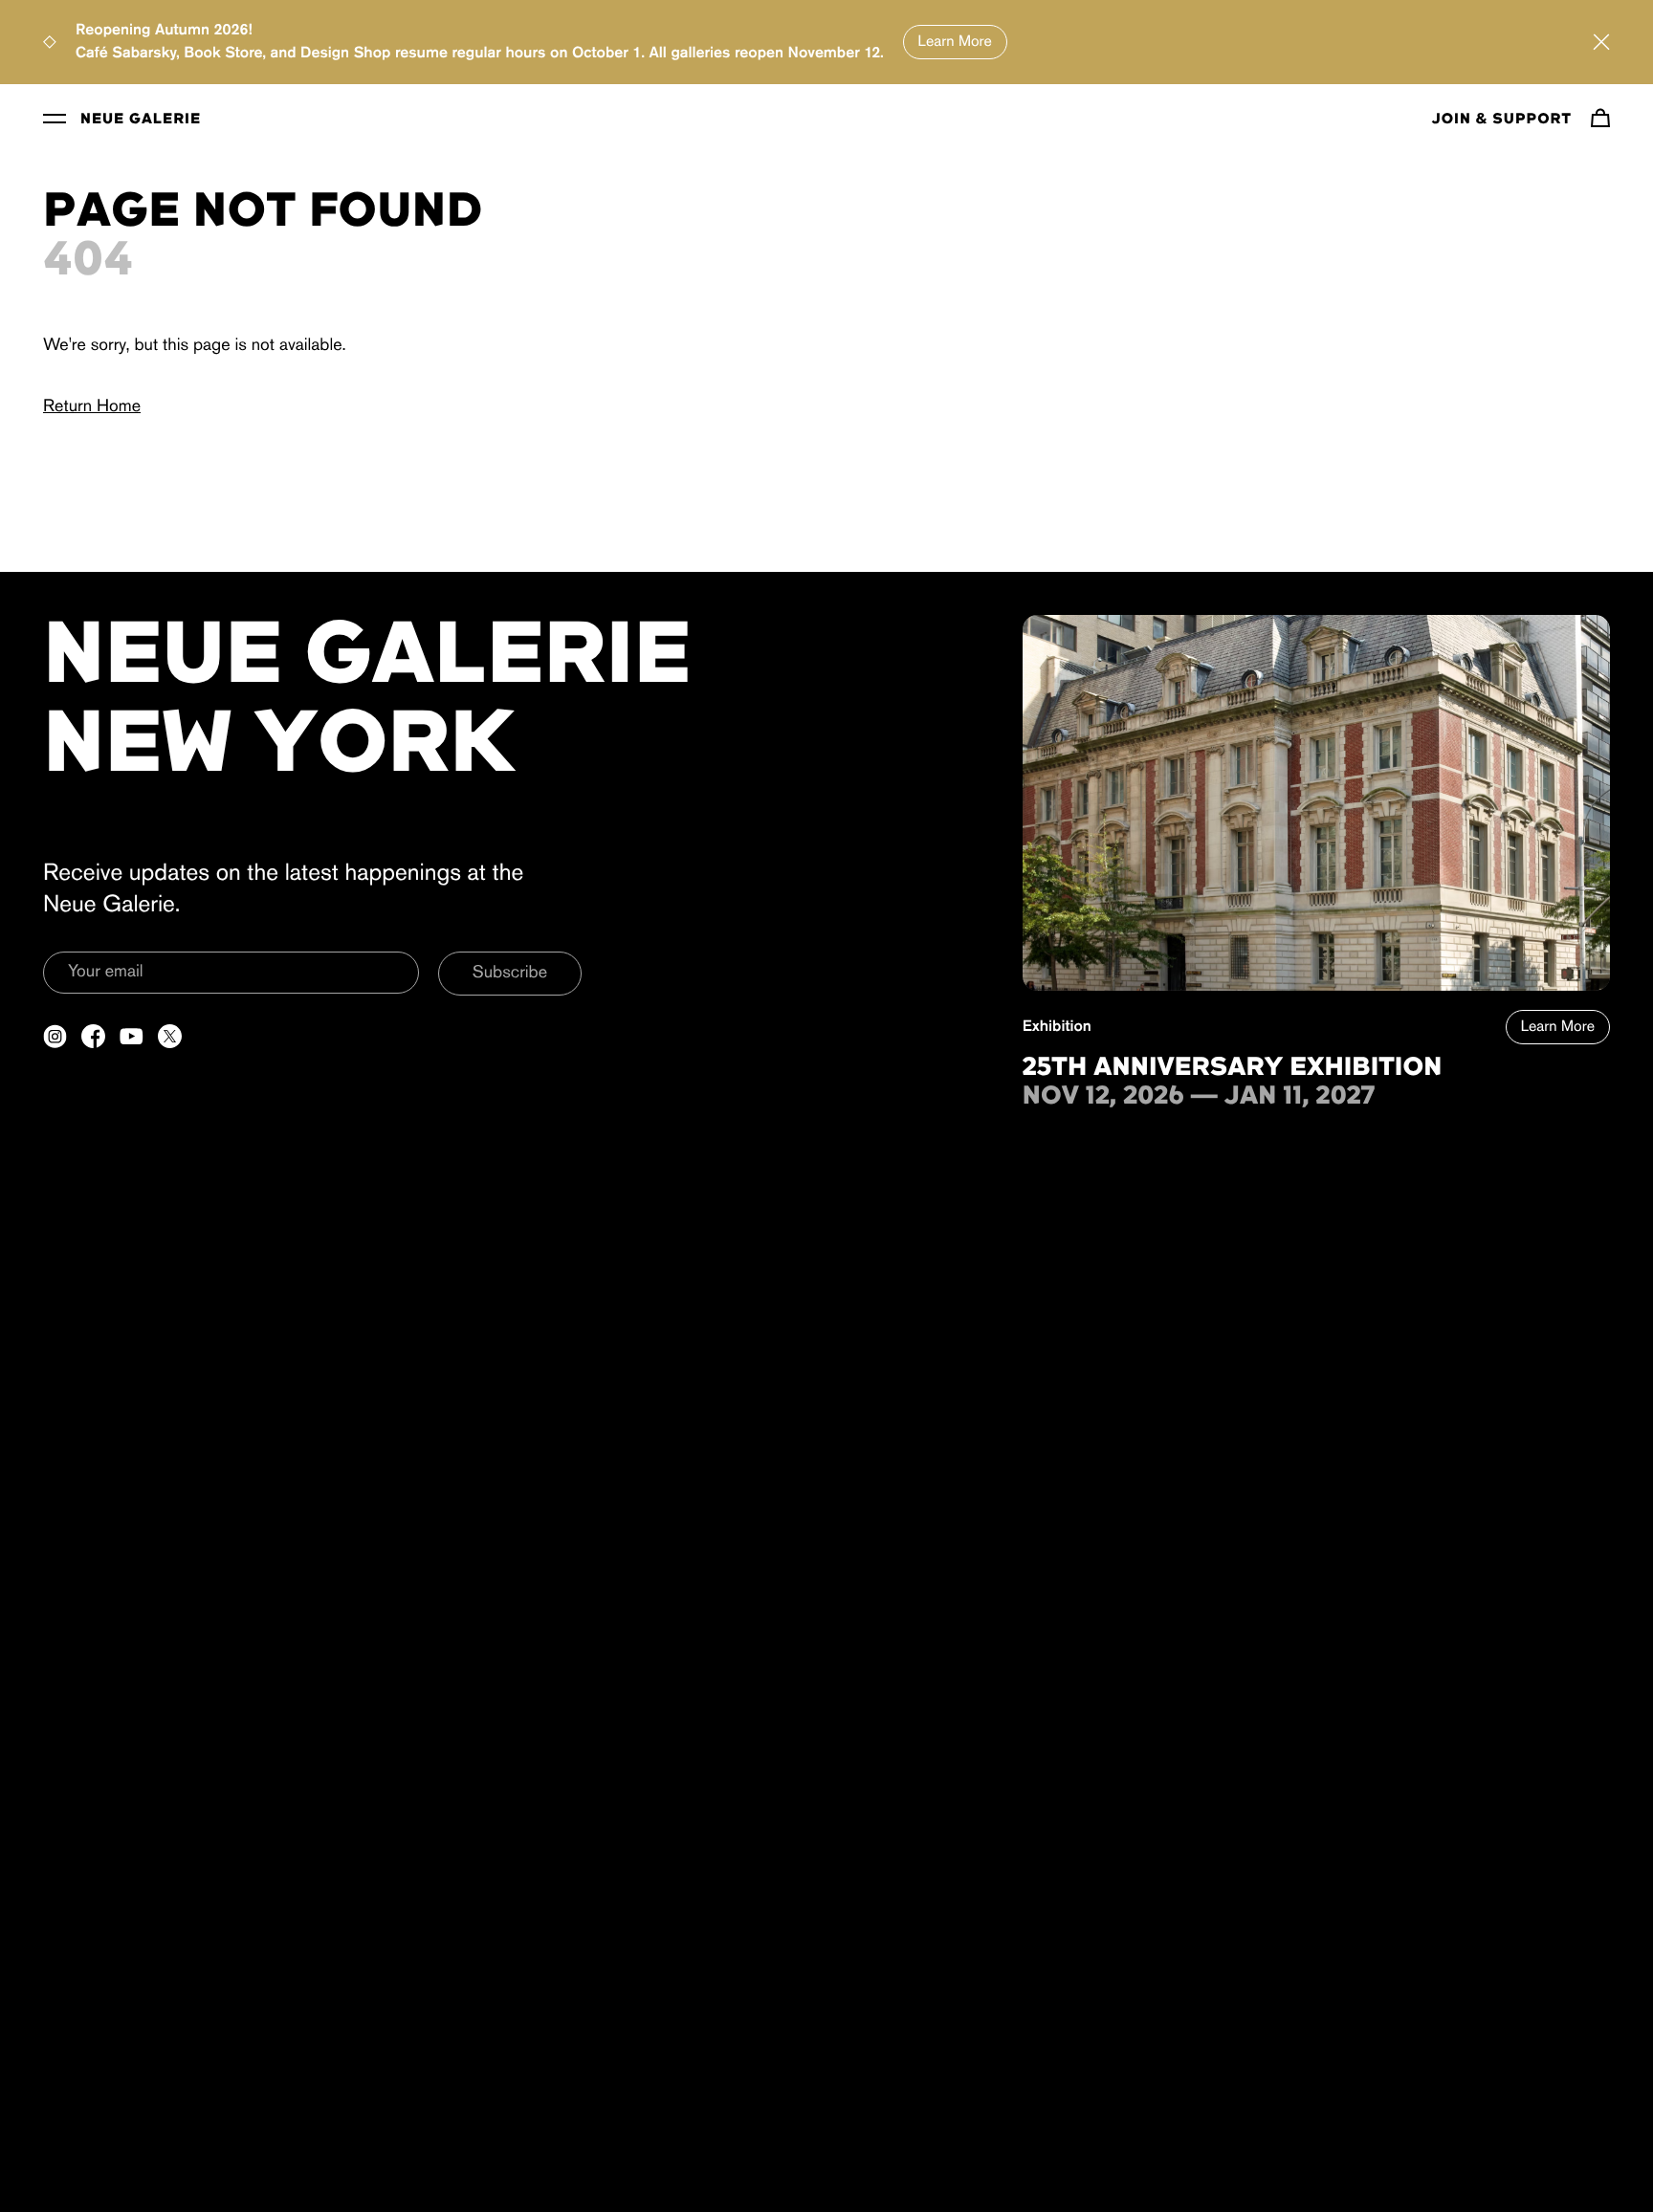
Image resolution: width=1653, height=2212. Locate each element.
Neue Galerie (141, 120)
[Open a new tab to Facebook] (93, 1036)
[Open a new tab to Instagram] (55, 1036)
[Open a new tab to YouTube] (132, 1036)
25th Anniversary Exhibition (1233, 1068)
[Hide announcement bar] (1601, 42)
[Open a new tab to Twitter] (170, 1036)
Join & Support (1502, 120)
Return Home (92, 407)
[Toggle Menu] (55, 118)
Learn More (955, 42)
